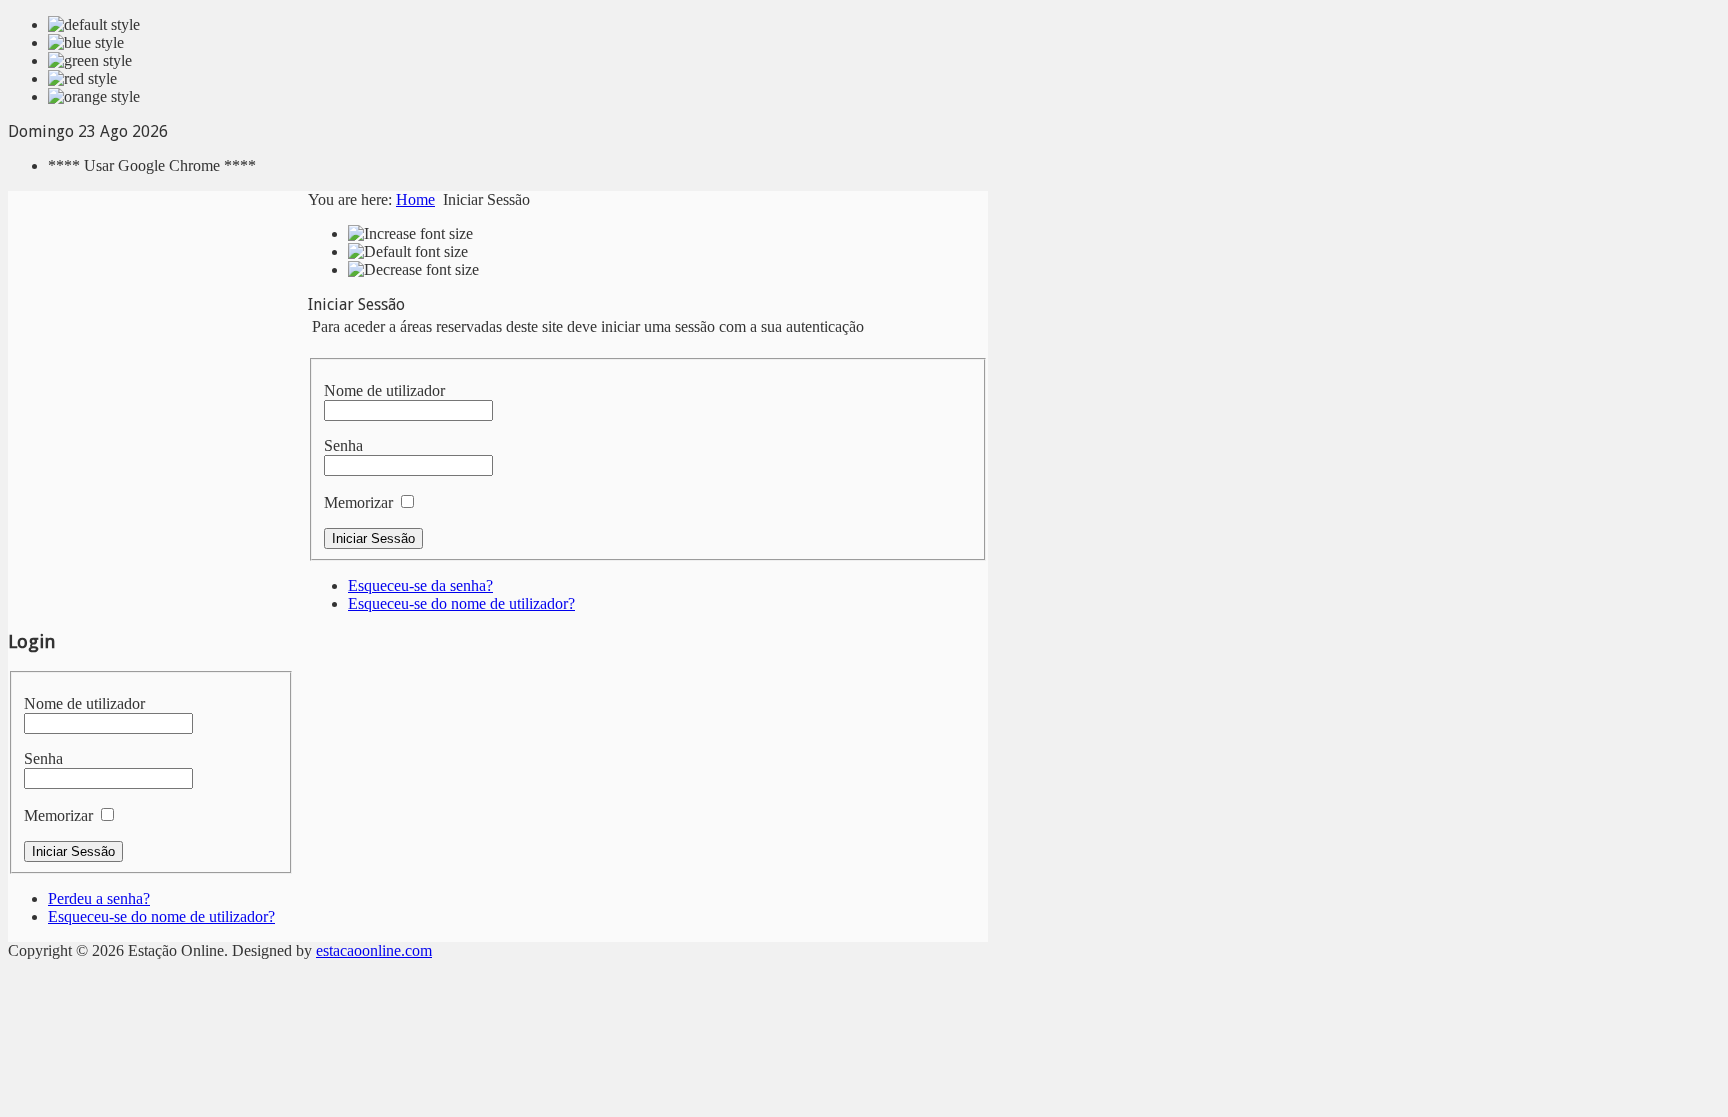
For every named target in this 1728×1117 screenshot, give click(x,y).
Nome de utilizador (384, 390)
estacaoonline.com (374, 950)
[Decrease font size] (413, 270)
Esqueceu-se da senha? (420, 585)
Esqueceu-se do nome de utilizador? (461, 603)
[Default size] (408, 252)
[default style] (94, 25)
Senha (343, 445)
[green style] (90, 61)
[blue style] (86, 43)
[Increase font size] (410, 234)
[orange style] (94, 97)
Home (415, 199)
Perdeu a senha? (99, 898)
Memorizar (358, 502)
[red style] (82, 79)
